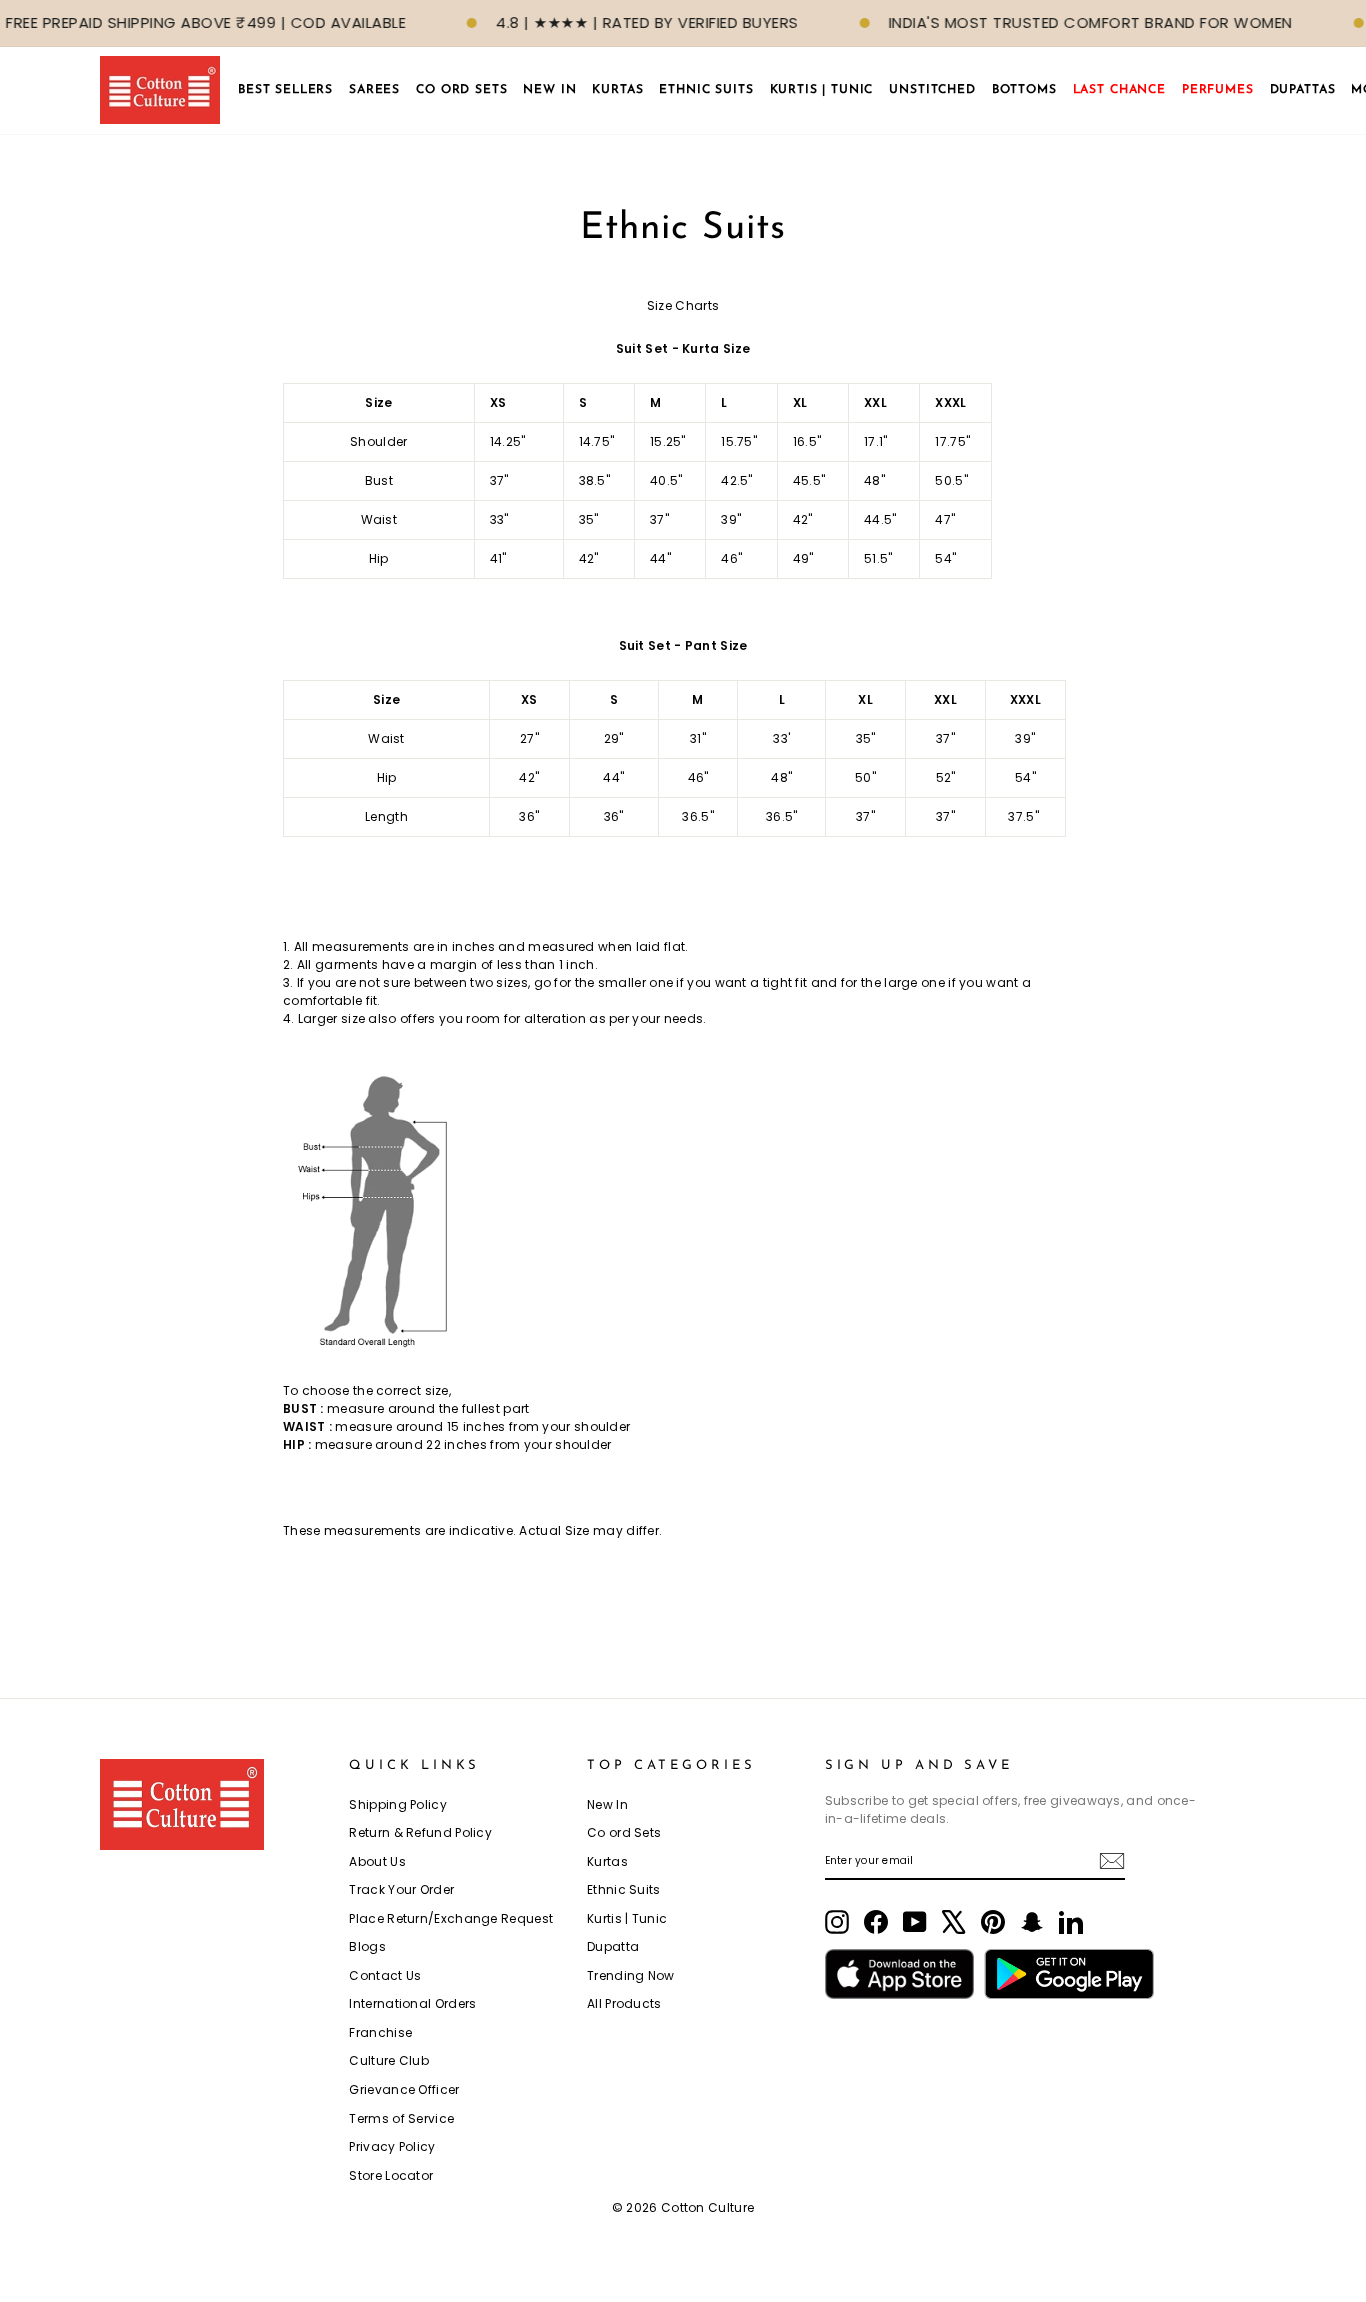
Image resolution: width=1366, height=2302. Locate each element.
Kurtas (607, 1861)
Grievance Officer (404, 2089)
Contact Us (385, 1975)
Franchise (380, 2032)
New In (607, 1804)
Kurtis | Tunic (627, 1918)
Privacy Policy (392, 2146)
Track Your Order (401, 1889)
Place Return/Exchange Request (451, 1918)
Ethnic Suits (624, 1889)
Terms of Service (401, 2118)
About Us (377, 1861)
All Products (624, 2003)
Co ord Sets (624, 1832)
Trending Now (631, 1975)
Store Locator (391, 2175)
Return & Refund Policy (420, 1832)
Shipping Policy (398, 1804)
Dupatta (613, 1946)
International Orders (412, 2003)
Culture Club (389, 2060)
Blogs (367, 1946)
